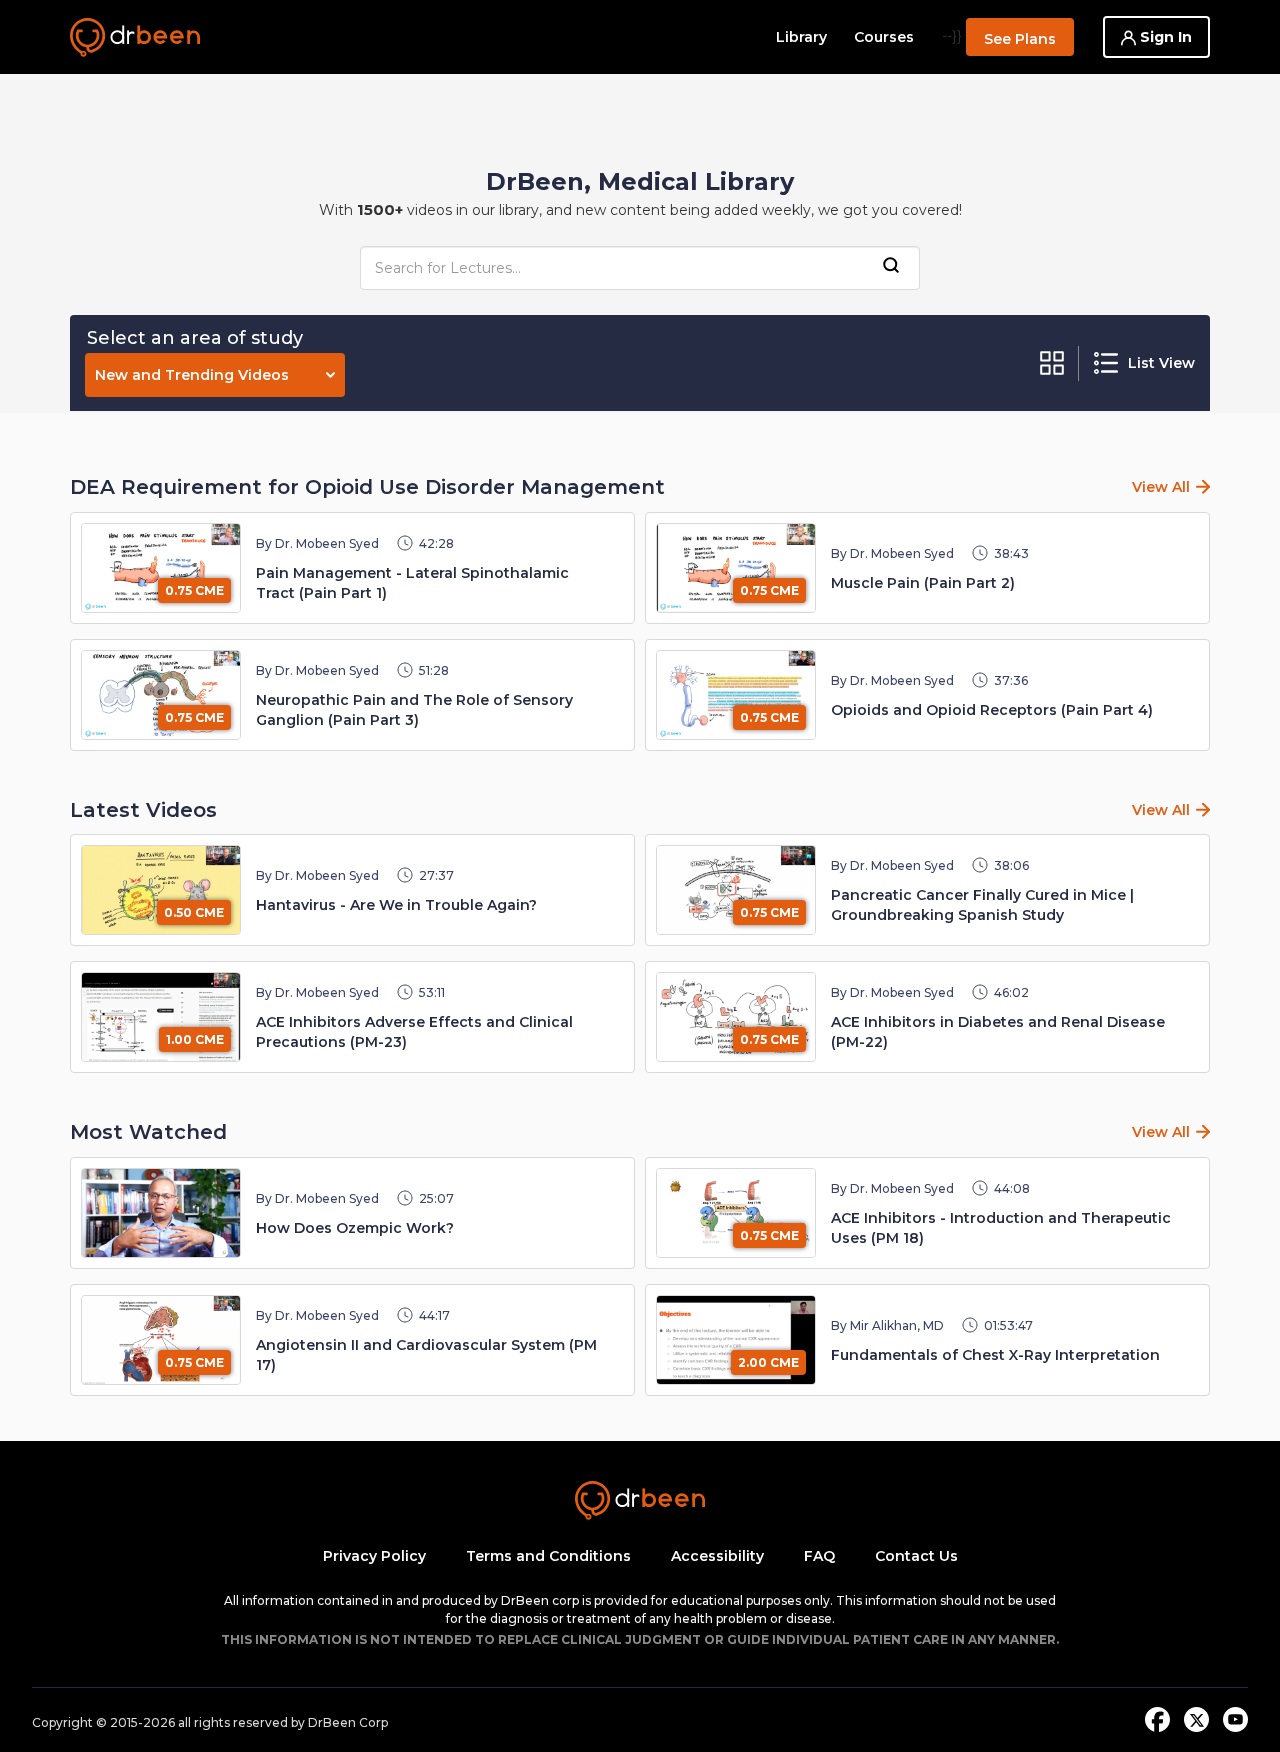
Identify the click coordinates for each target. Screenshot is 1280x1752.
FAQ (819, 1556)
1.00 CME (195, 1039)
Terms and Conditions (548, 1556)
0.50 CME (194, 912)
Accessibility (717, 1556)
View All (1161, 487)
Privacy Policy (374, 1556)
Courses (884, 37)
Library (801, 37)
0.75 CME (194, 590)
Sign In (1164, 37)
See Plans (1020, 39)
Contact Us (916, 1556)
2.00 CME (768, 1362)
